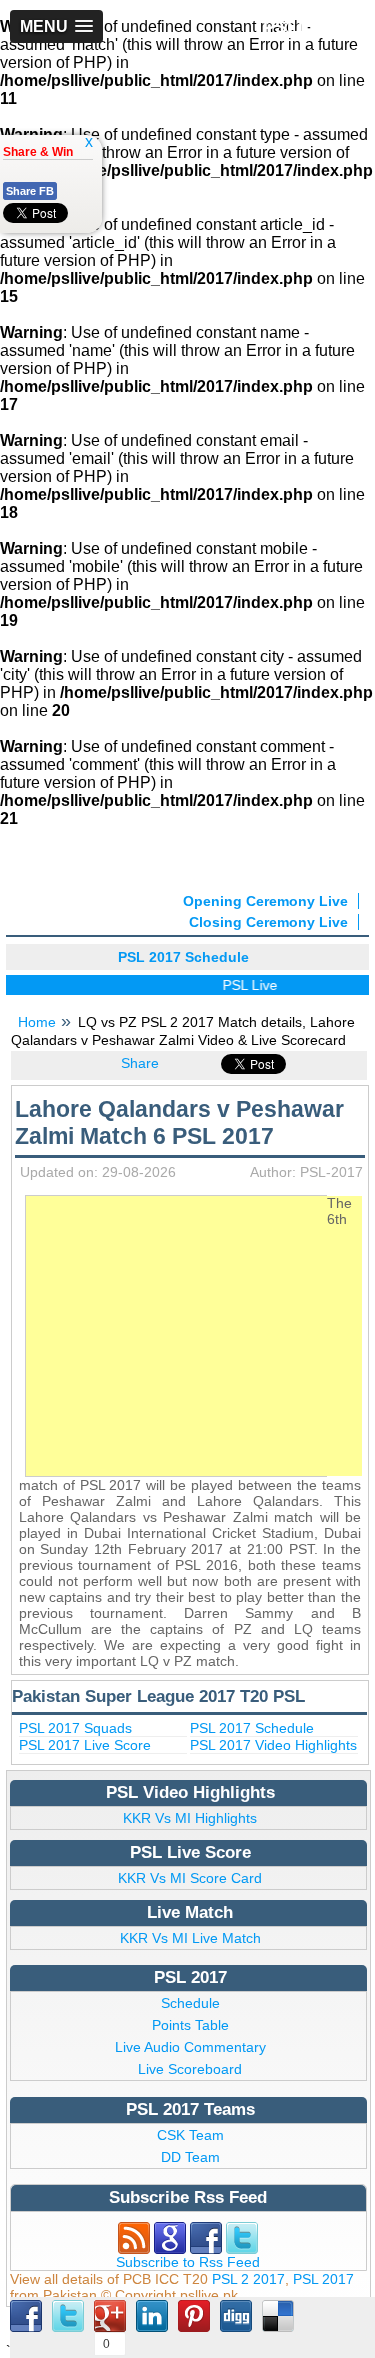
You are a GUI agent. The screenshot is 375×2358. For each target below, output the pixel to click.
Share (140, 1063)
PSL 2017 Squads (75, 1728)
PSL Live (242, 985)
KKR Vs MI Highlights (190, 1818)
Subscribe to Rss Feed (188, 2262)
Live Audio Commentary (190, 2047)
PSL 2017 (323, 2279)
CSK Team (190, 2135)
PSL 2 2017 (248, 2279)
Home (37, 1022)
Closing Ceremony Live (268, 922)
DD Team (190, 2157)
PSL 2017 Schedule (252, 1728)
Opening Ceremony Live (265, 901)
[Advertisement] (194, 1336)
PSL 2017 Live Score (85, 1745)
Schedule (190, 2003)
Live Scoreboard (190, 2069)
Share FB (30, 191)
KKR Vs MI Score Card (190, 1878)
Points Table (190, 2025)
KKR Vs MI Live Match (190, 1938)
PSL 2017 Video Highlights (273, 1745)
